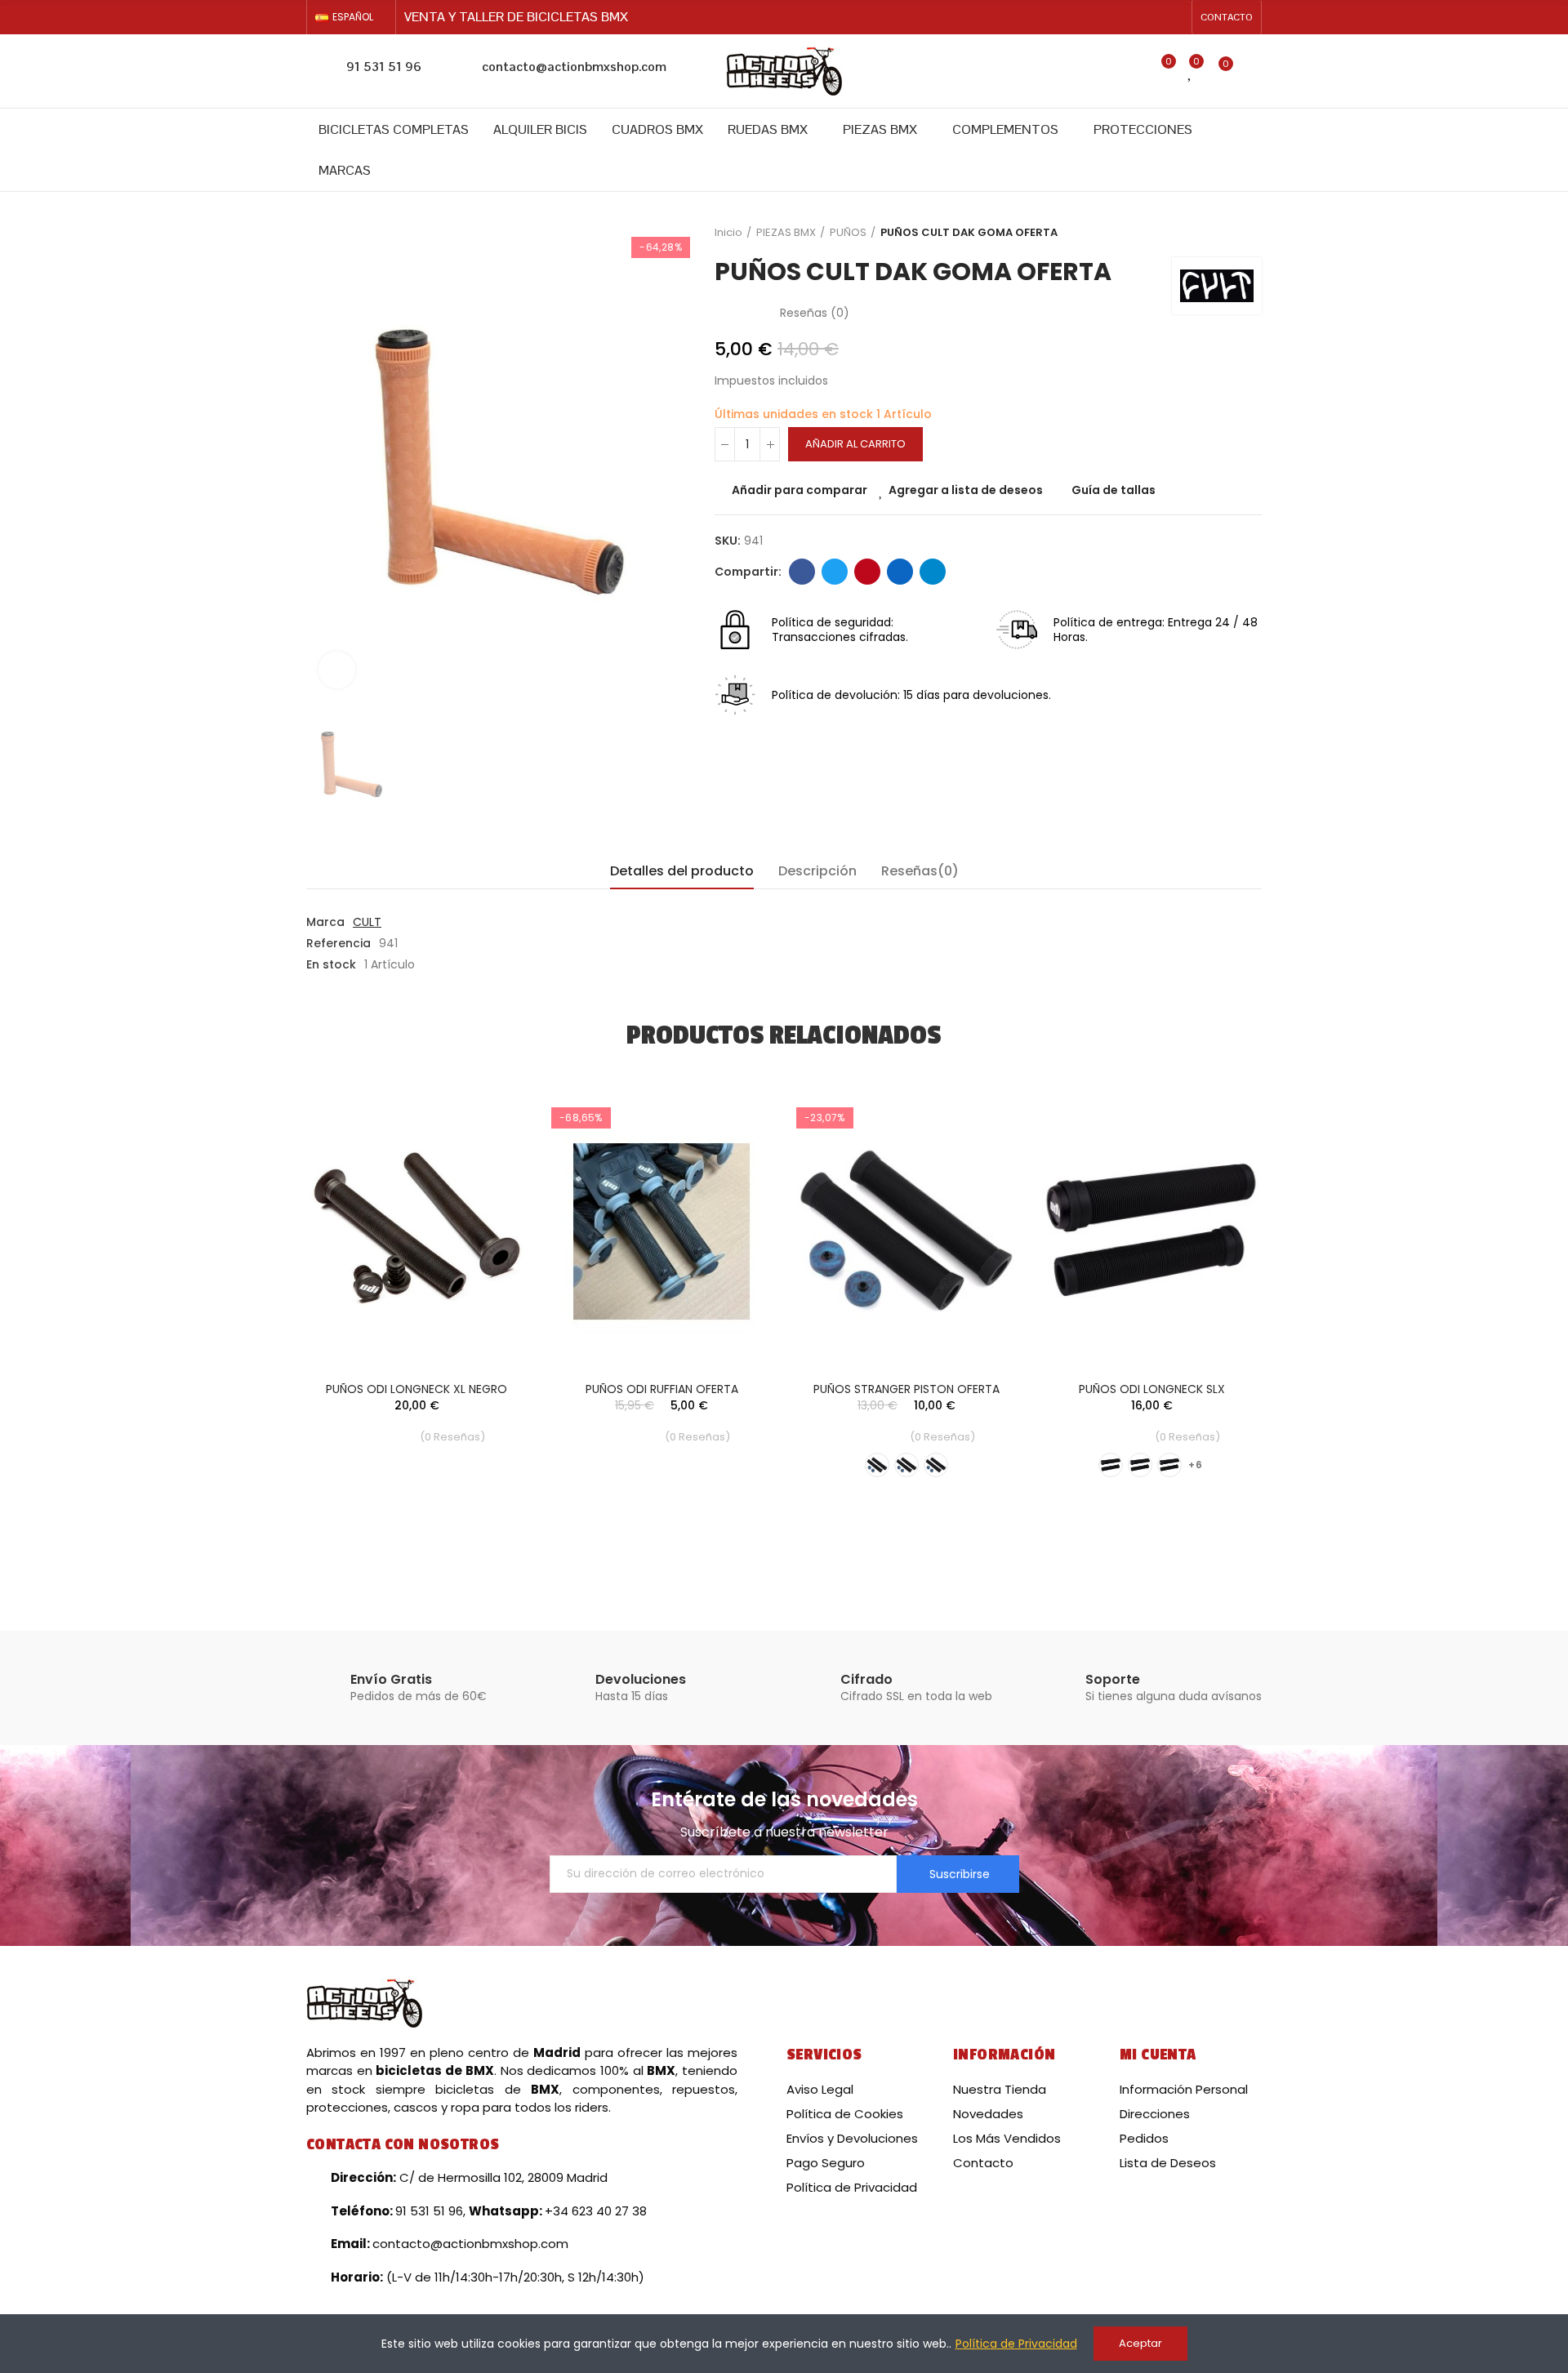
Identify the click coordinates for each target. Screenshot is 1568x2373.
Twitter (835, 572)
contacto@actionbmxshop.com (574, 67)
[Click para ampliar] (337, 670)
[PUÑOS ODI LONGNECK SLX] (1151, 1232)
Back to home (1229, 233)
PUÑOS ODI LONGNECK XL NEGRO (416, 1389)
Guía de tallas (1114, 490)
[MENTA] (936, 1465)
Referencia (339, 943)
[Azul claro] (1111, 1465)
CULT (367, 922)
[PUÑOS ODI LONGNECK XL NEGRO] (416, 1232)
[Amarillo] (877, 1465)
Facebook (802, 572)
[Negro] (906, 1465)
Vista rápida (486, 1189)
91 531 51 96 (384, 67)
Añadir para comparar (800, 490)
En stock (331, 964)
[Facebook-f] (1148, 17)
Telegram (933, 572)
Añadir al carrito (855, 444)
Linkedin (900, 572)
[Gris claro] (1140, 1465)
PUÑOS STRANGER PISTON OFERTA (906, 1389)
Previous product (1209, 233)
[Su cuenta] (1254, 71)
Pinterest (867, 572)
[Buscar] (1127, 71)
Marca (325, 922)
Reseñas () (815, 313)
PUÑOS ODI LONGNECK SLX (1152, 1389)
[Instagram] (1174, 17)
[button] (1227, 17)
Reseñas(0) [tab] (920, 871)
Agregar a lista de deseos (966, 490)
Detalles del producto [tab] (682, 871)
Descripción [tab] (817, 871)
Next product (1249, 233)
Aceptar (1140, 2343)
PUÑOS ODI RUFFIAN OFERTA (662, 1389)
